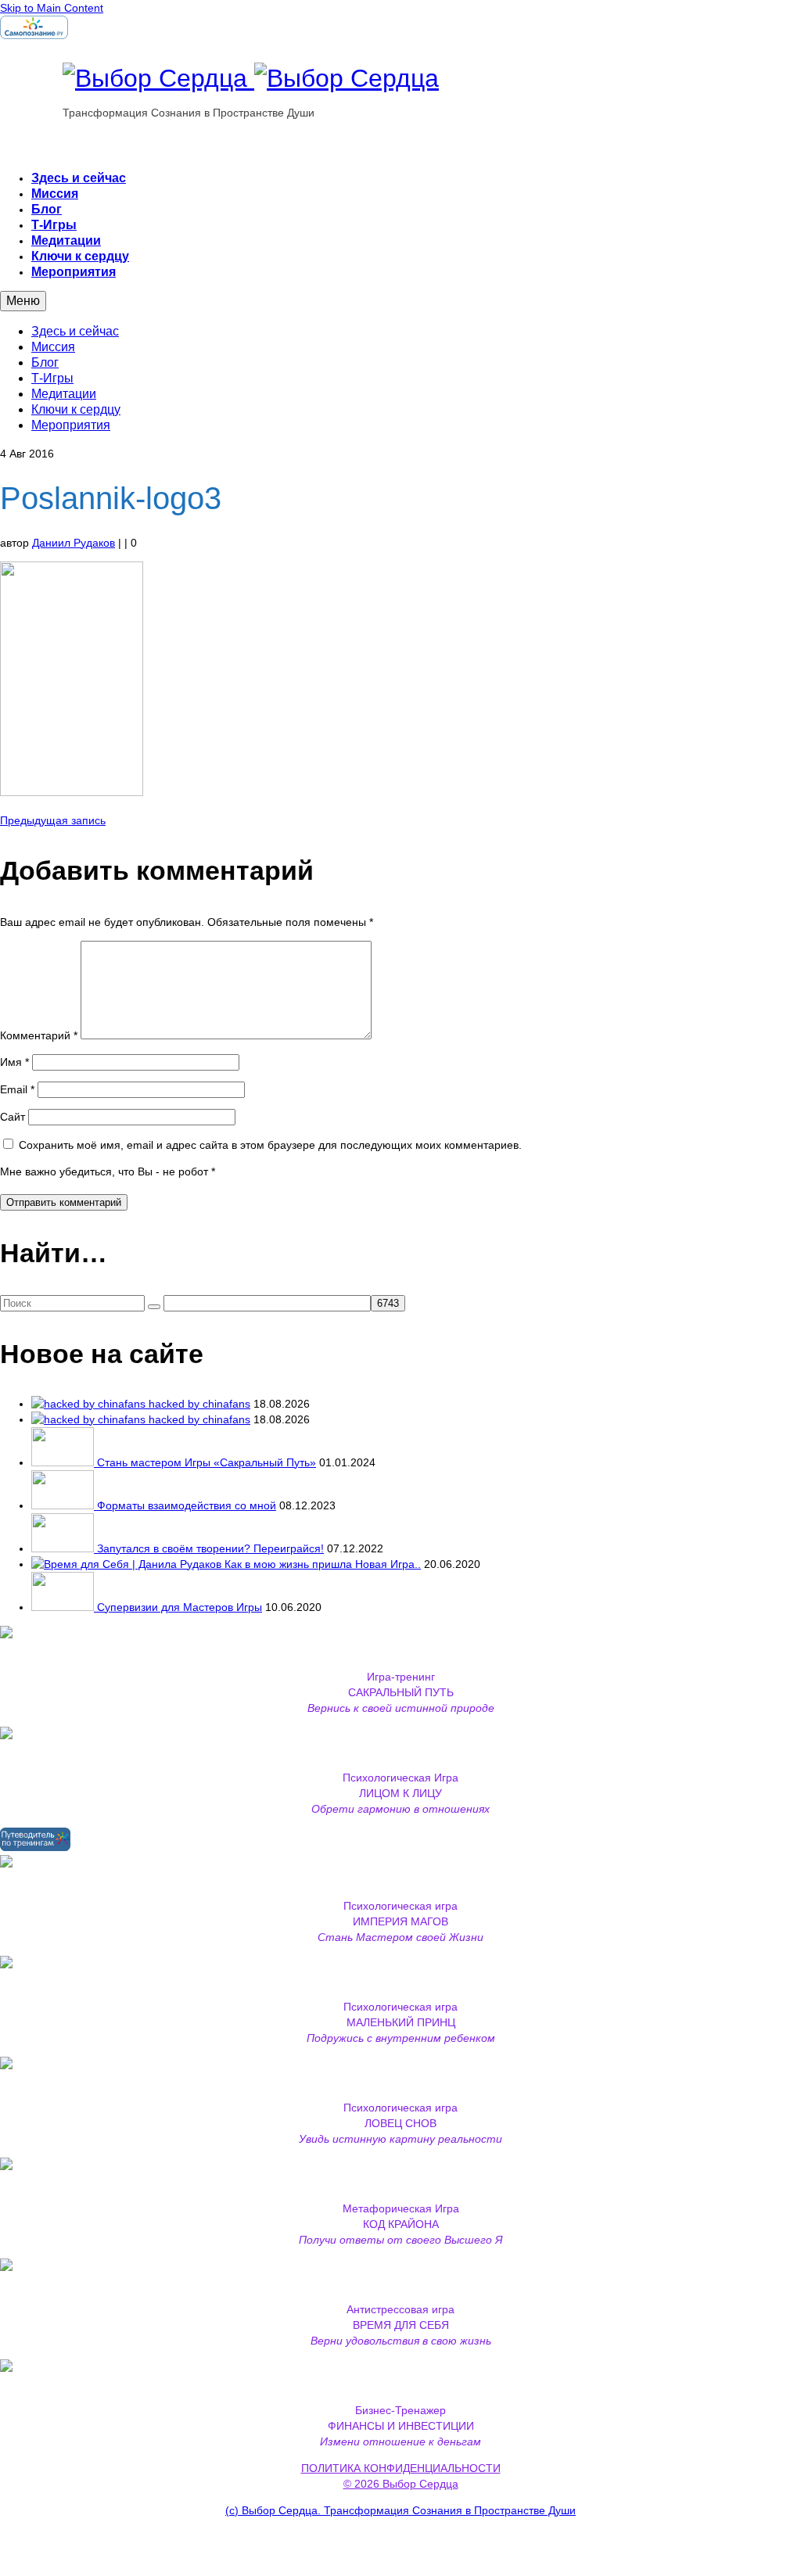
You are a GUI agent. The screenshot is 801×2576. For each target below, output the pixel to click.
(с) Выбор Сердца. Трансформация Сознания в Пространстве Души (400, 2510)
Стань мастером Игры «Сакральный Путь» (207, 1462)
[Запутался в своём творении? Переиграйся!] (64, 1548)
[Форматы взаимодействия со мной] (64, 1505)
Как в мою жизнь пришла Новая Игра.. (323, 1564)
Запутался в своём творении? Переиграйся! (210, 1548)
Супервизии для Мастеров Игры (180, 1607)
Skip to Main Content (52, 8)
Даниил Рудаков (74, 543)
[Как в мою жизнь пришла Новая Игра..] (128, 1564)
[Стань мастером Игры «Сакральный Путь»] (64, 1462)
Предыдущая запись (53, 820)
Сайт (13, 1117)
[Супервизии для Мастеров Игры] (64, 1607)
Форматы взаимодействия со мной (187, 1505)
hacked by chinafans (199, 1404)
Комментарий (39, 1035)
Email (17, 1089)
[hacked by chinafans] (90, 1404)
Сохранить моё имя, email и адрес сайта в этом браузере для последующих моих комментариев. (270, 1145)
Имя (14, 1062)
